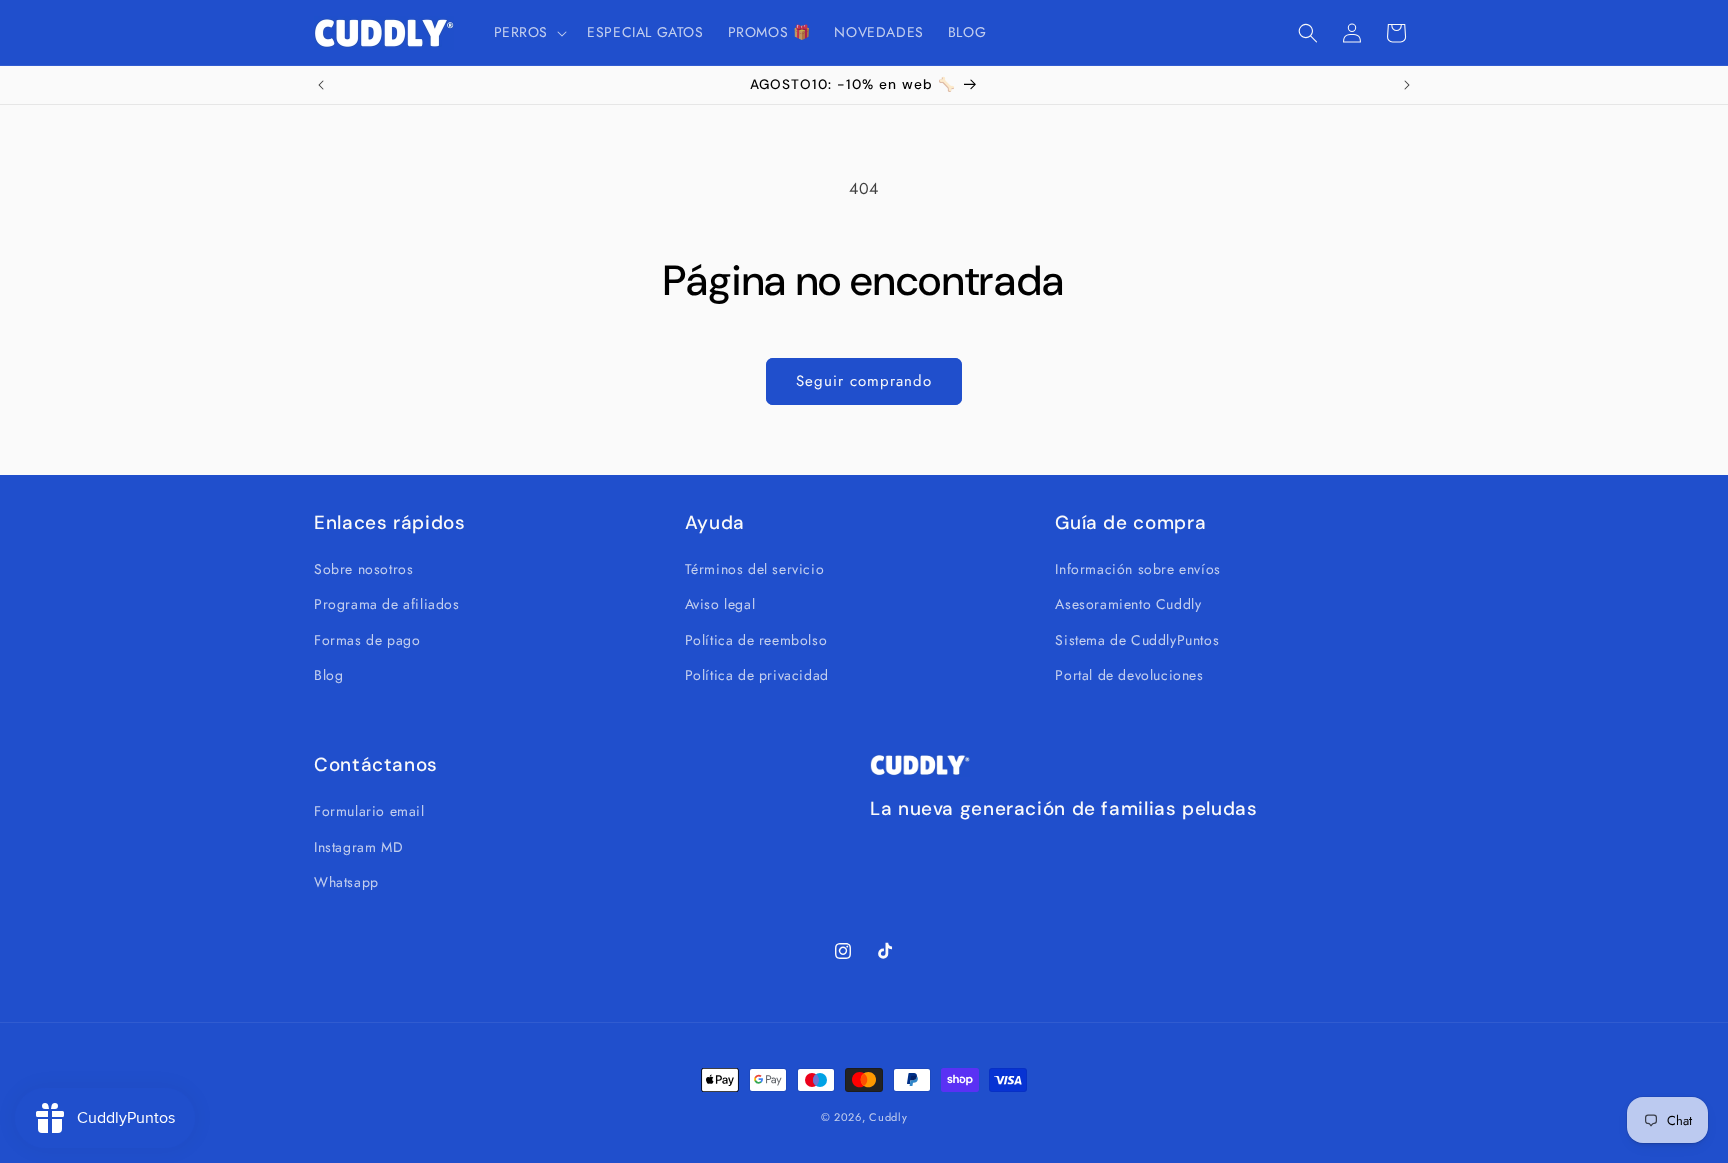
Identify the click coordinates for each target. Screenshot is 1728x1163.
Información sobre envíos (1137, 569)
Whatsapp (346, 882)
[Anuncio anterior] (321, 85)
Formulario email (369, 811)
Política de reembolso (756, 639)
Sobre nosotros (363, 569)
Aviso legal (720, 604)
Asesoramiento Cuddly (1128, 604)
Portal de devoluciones (1129, 675)
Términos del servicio (755, 569)
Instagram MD (358, 846)
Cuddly (888, 1117)
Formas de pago (367, 639)
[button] (529, 32)
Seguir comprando (864, 381)
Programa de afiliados (387, 604)
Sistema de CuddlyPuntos (1137, 639)
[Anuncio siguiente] (1407, 85)
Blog (328, 675)
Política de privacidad (757, 675)
